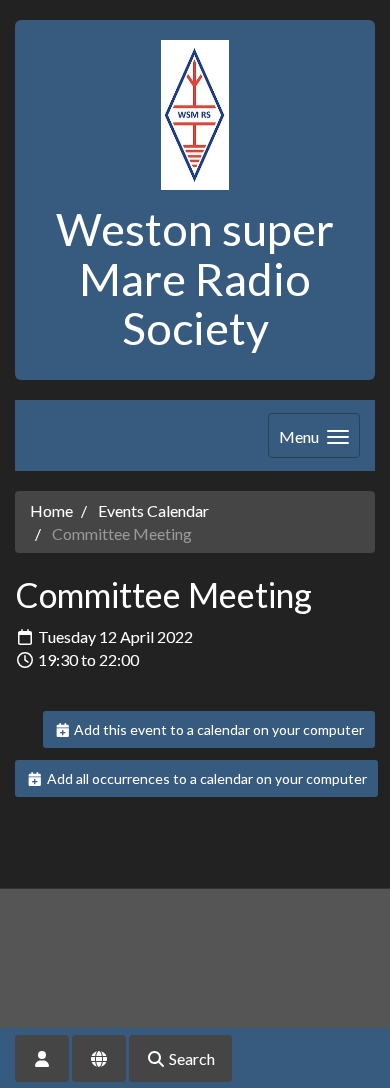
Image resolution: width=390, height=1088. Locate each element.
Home (51, 510)
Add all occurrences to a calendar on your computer (205, 778)
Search (190, 1058)
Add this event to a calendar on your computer (217, 729)
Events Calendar (153, 510)
